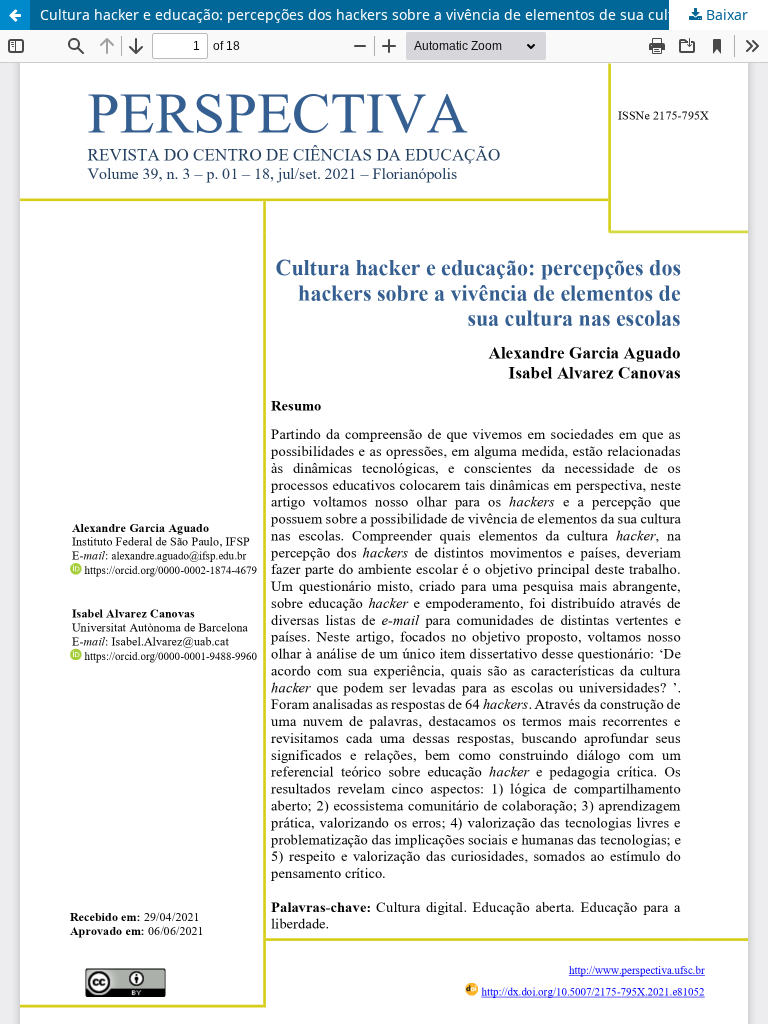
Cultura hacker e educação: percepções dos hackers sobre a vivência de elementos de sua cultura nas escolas (404, 14)
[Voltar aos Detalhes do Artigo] (15, 15)
